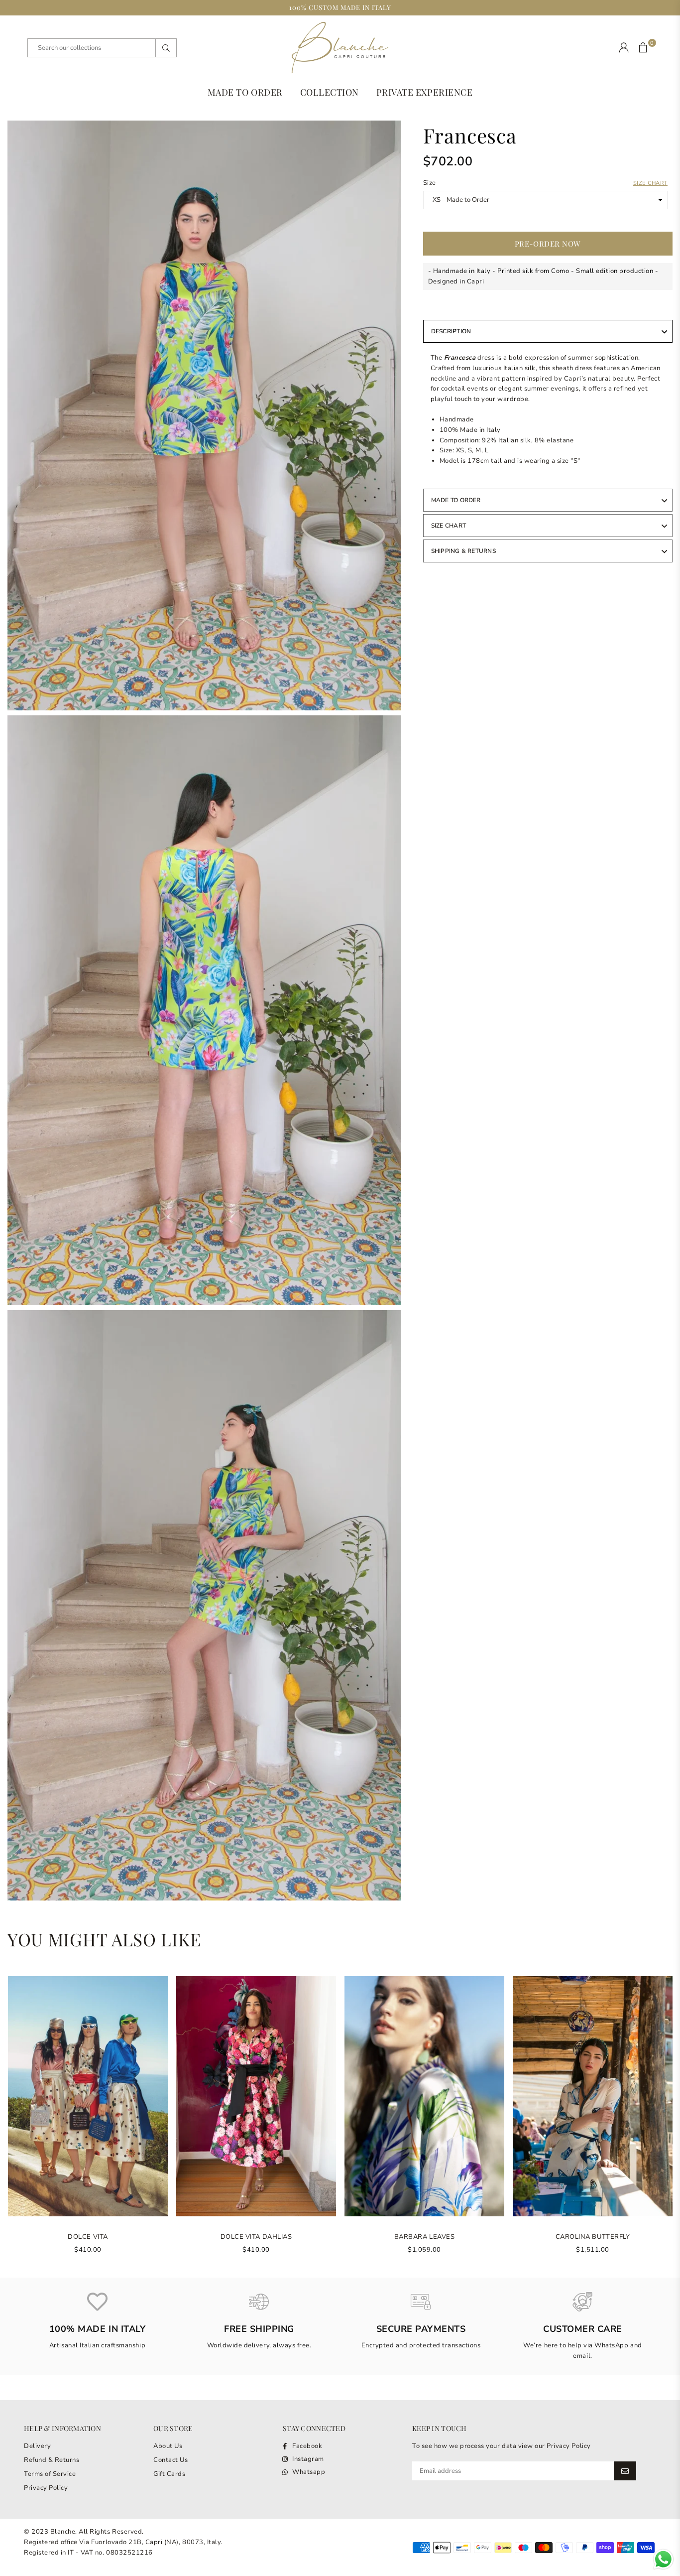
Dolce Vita (88, 2237)
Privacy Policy (46, 2488)
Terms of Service (50, 2474)
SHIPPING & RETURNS (463, 551)
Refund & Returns (52, 2460)
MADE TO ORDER (245, 92)
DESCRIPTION (451, 331)
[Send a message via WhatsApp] (663, 2559)
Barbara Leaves (424, 2237)
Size (545, 183)
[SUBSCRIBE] (625, 2471)
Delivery (37, 2446)
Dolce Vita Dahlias (256, 2237)
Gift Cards (169, 2474)
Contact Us (170, 2460)
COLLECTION (330, 92)
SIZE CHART (449, 526)
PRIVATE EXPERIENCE (424, 92)
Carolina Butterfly (593, 2237)
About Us (168, 2446)
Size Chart (650, 183)
